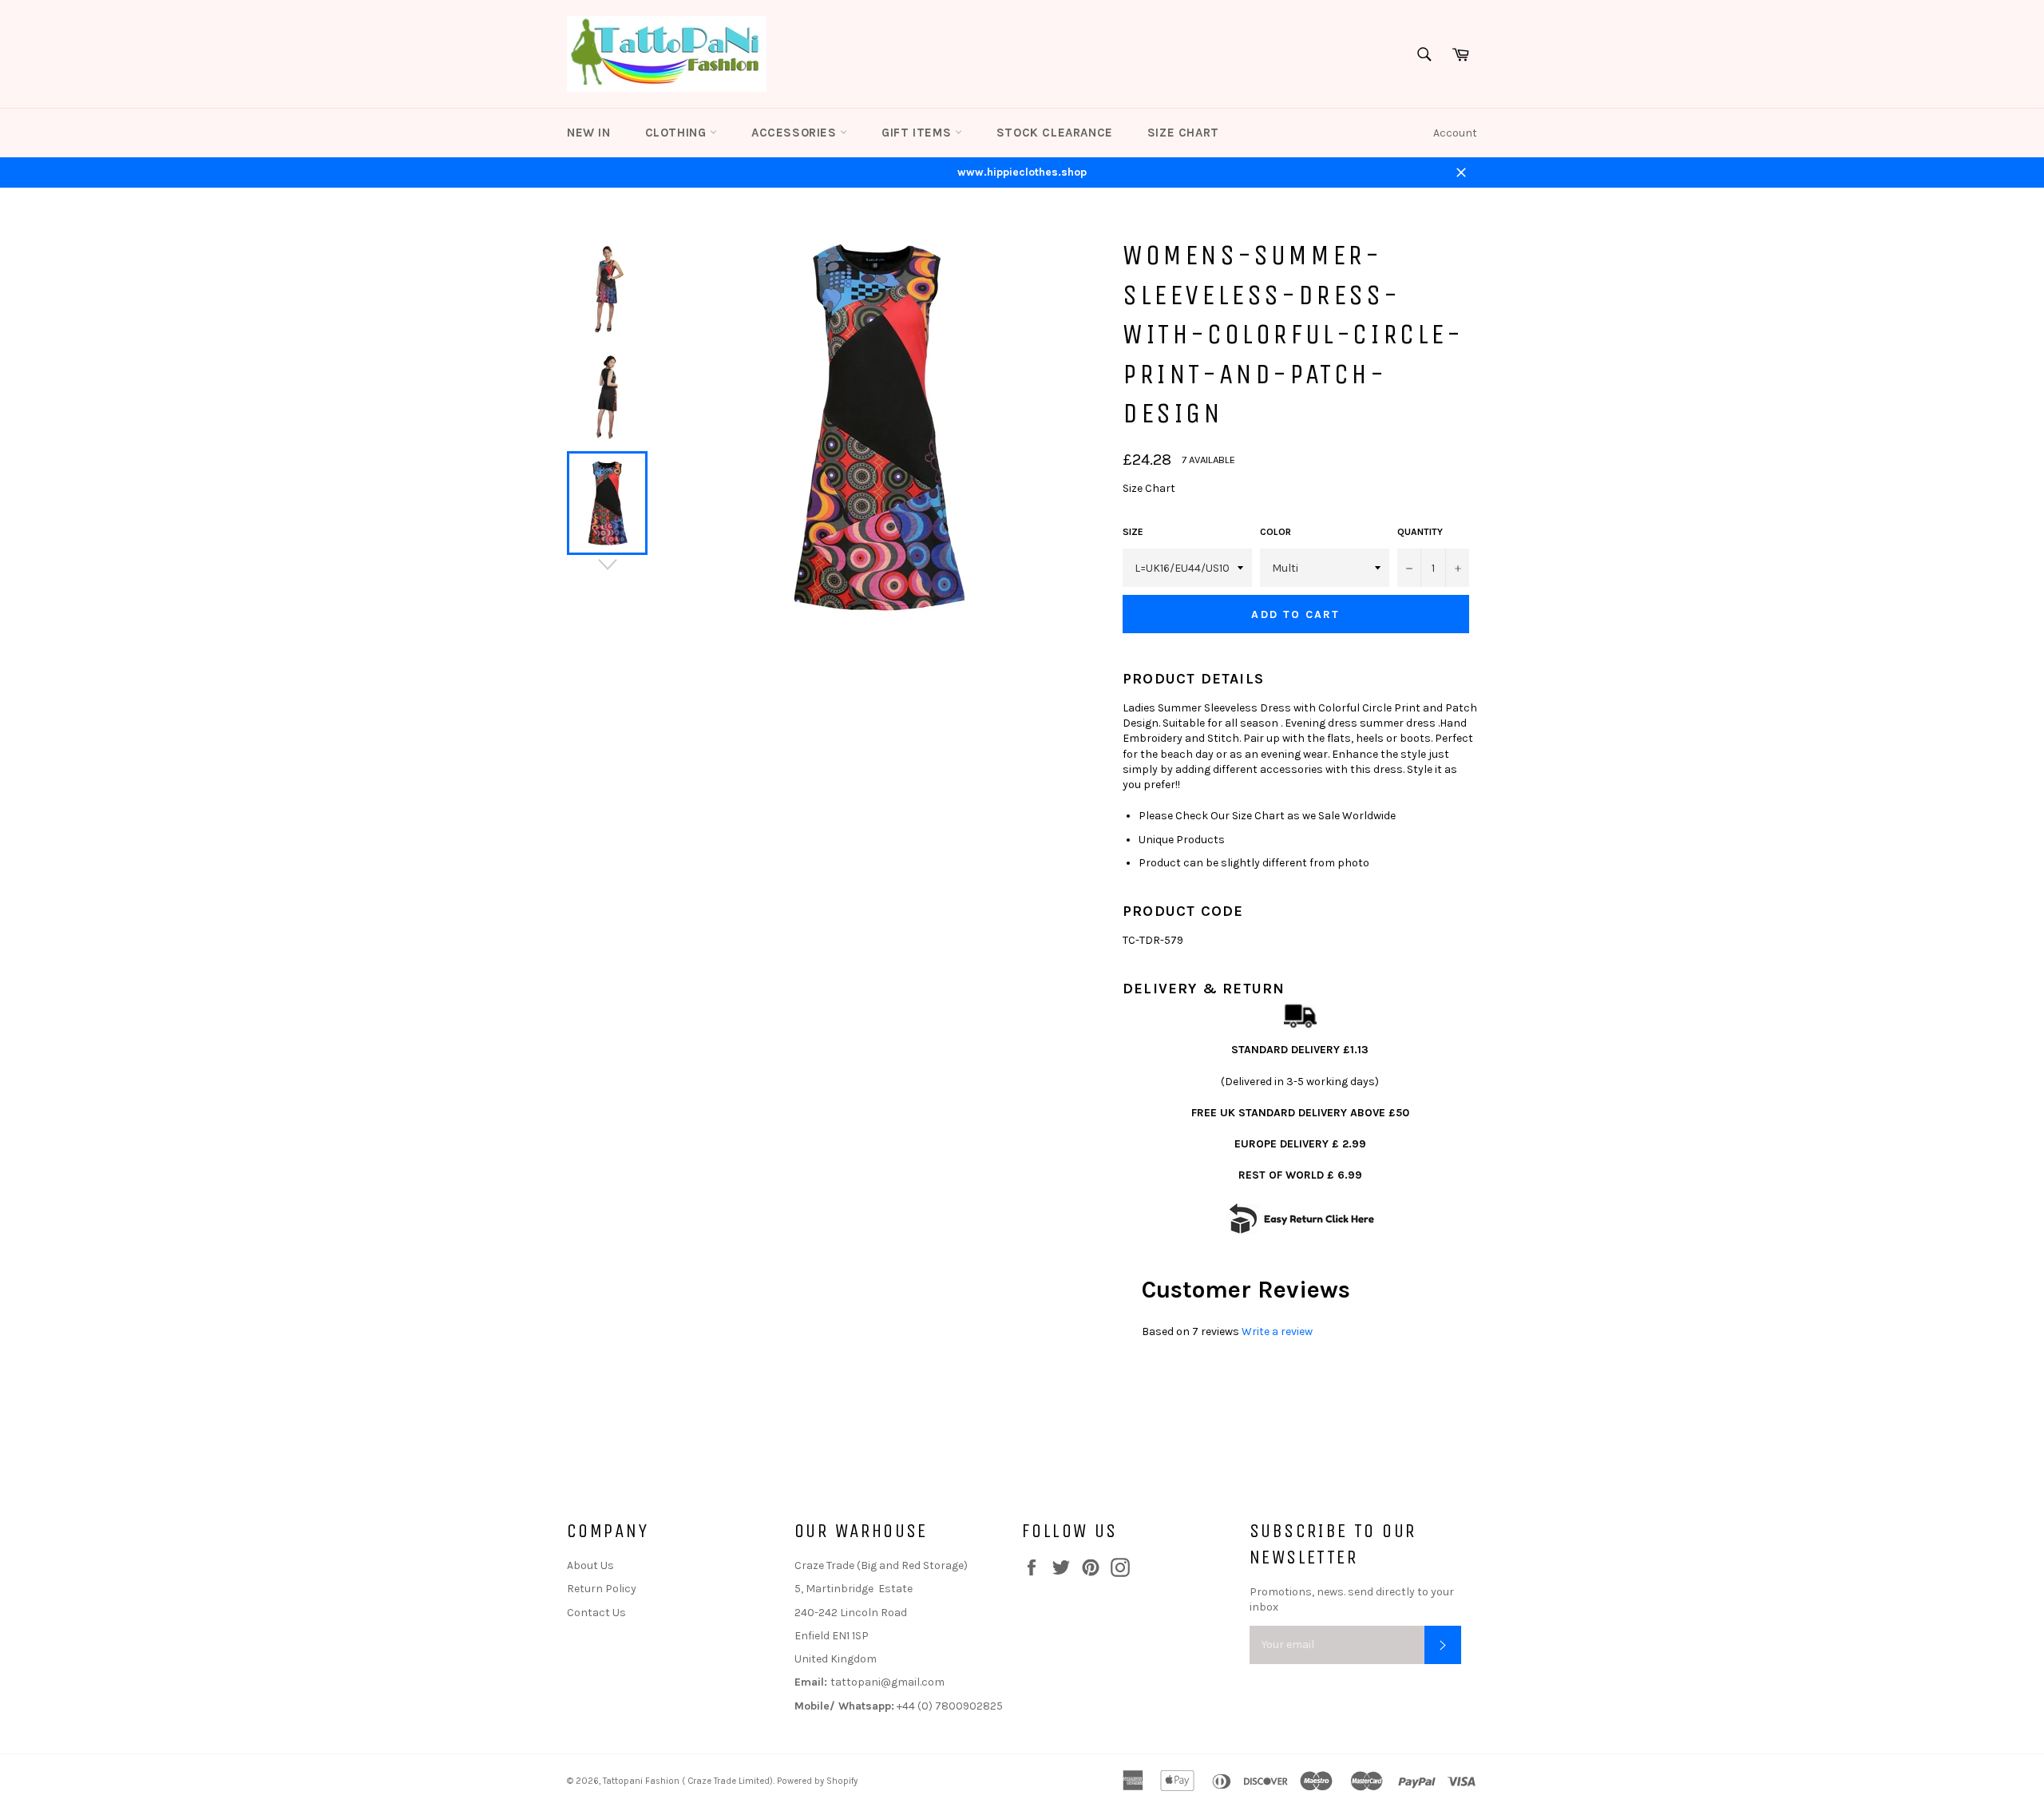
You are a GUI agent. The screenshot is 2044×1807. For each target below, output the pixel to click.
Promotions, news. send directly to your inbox (1352, 1599)
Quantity (1420, 532)
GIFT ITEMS (918, 133)
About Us (590, 1565)
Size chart (1183, 133)
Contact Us (596, 1613)
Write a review (1277, 1331)
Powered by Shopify (817, 1781)
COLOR (1276, 532)
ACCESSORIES (796, 133)
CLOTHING (677, 133)
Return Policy (602, 1589)
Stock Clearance (1055, 133)
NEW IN (589, 133)
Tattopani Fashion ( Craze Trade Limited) (688, 1781)
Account (1455, 133)
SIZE (1133, 532)
